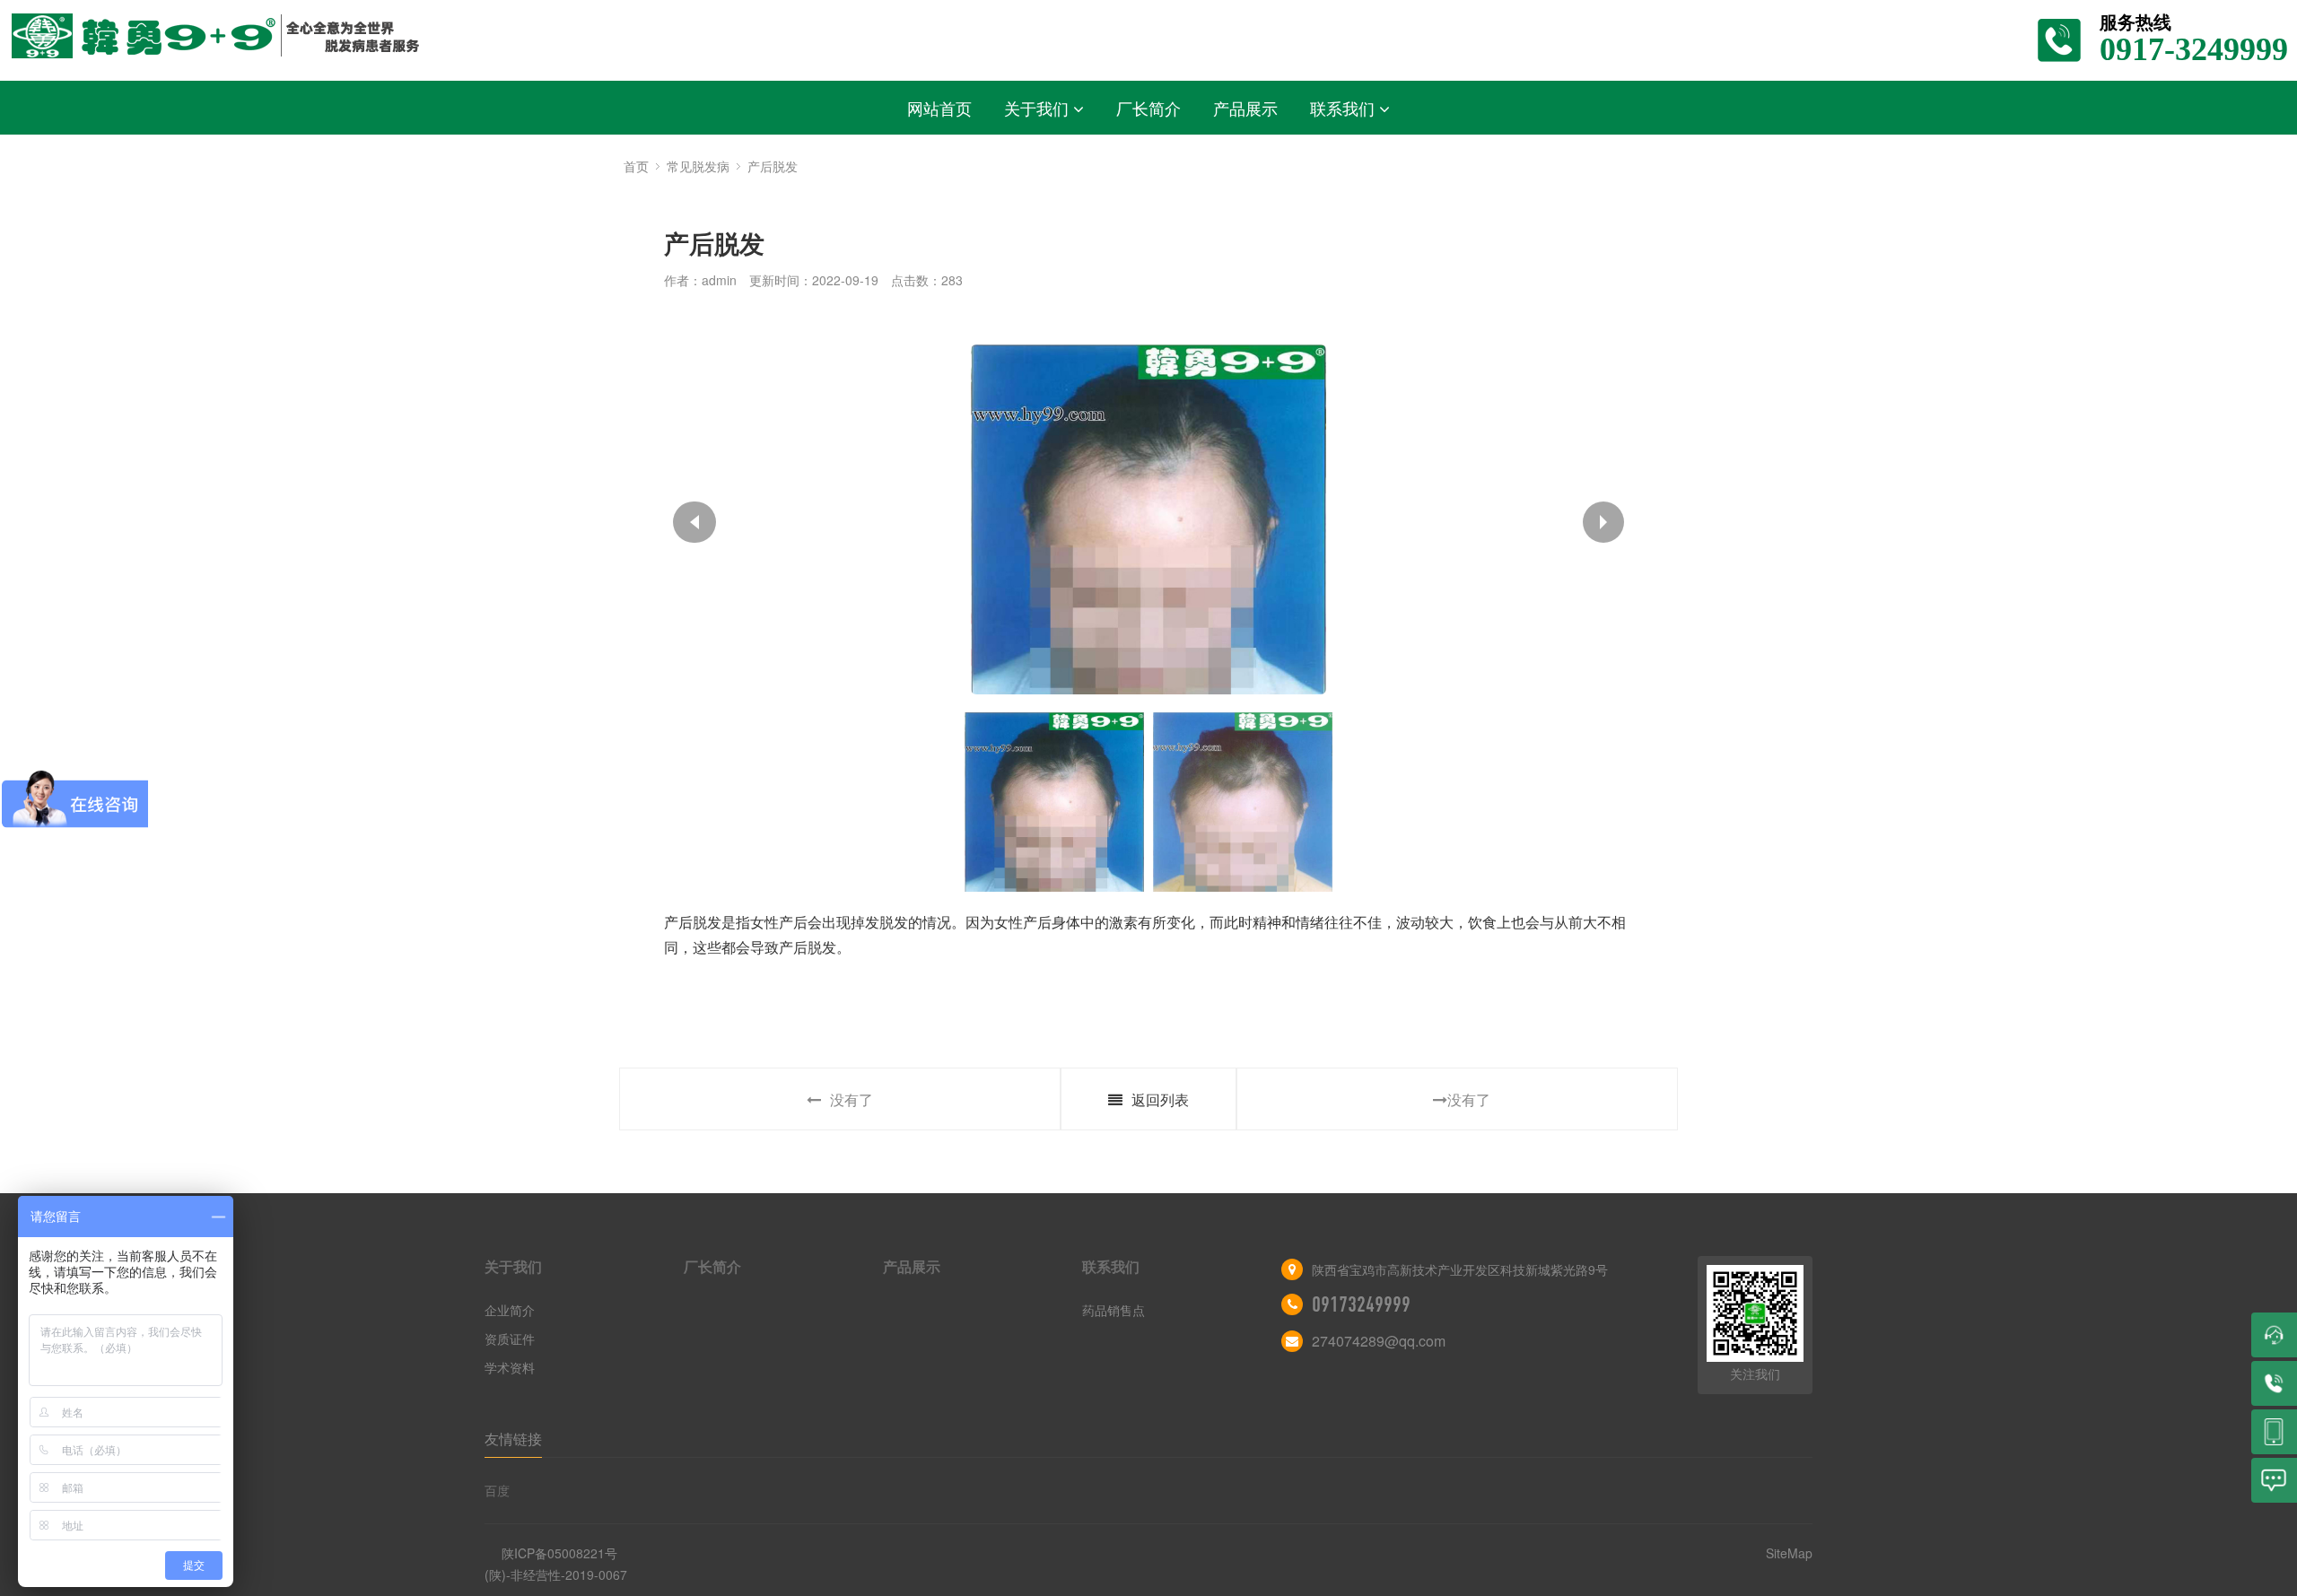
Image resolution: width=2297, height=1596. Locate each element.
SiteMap (1789, 1553)
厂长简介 (1148, 108)
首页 (636, 166)
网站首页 (939, 108)
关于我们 (1036, 108)
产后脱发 (773, 166)
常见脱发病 (698, 166)
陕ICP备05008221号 (559, 1553)
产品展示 (1245, 108)
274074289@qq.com (1379, 1341)
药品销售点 (1114, 1310)
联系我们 (1342, 108)
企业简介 (510, 1310)
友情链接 (513, 1439)
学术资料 (510, 1367)
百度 (497, 1490)
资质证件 (510, 1339)
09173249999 (1361, 1304)
